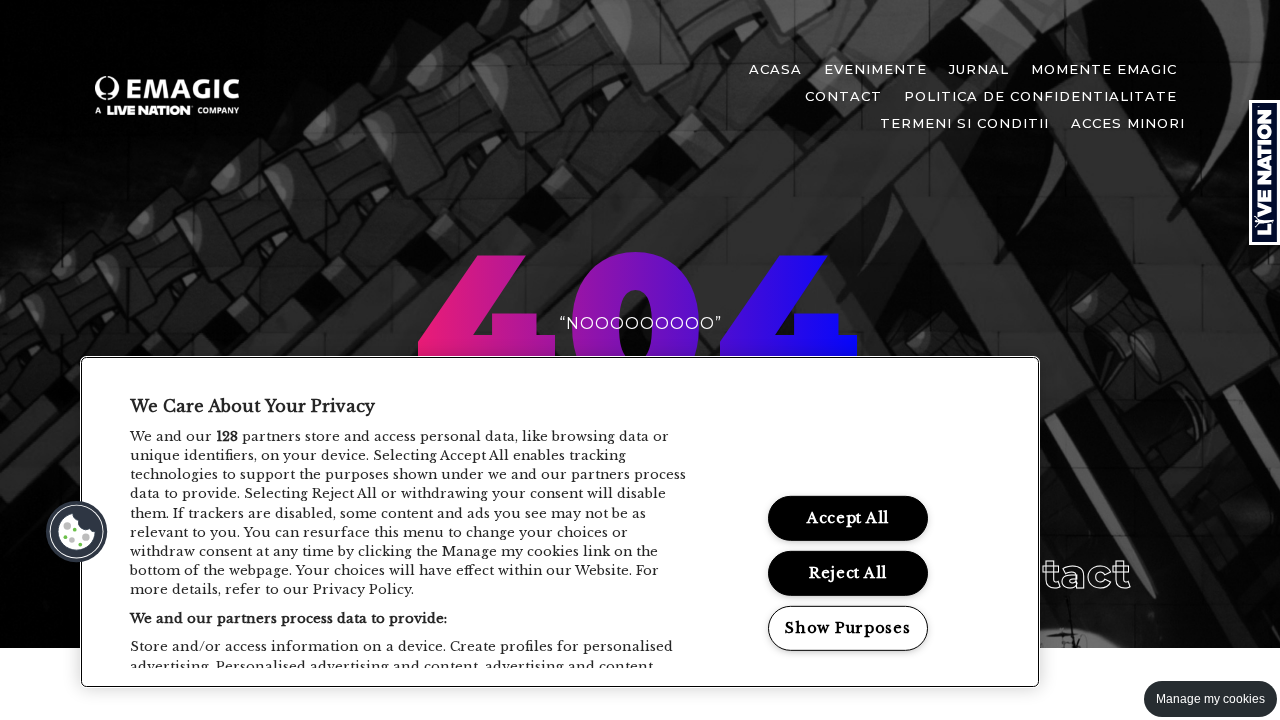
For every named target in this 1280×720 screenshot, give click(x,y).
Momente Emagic (1104, 69)
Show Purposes (847, 627)
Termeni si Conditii (964, 123)
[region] (560, 522)
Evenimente (875, 69)
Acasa (775, 69)
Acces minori (1128, 123)
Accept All (848, 518)
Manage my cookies (1210, 699)
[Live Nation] (1264, 172)
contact (1046, 573)
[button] (77, 532)
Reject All (848, 573)
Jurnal (979, 69)
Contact (843, 96)
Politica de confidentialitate (1040, 96)
